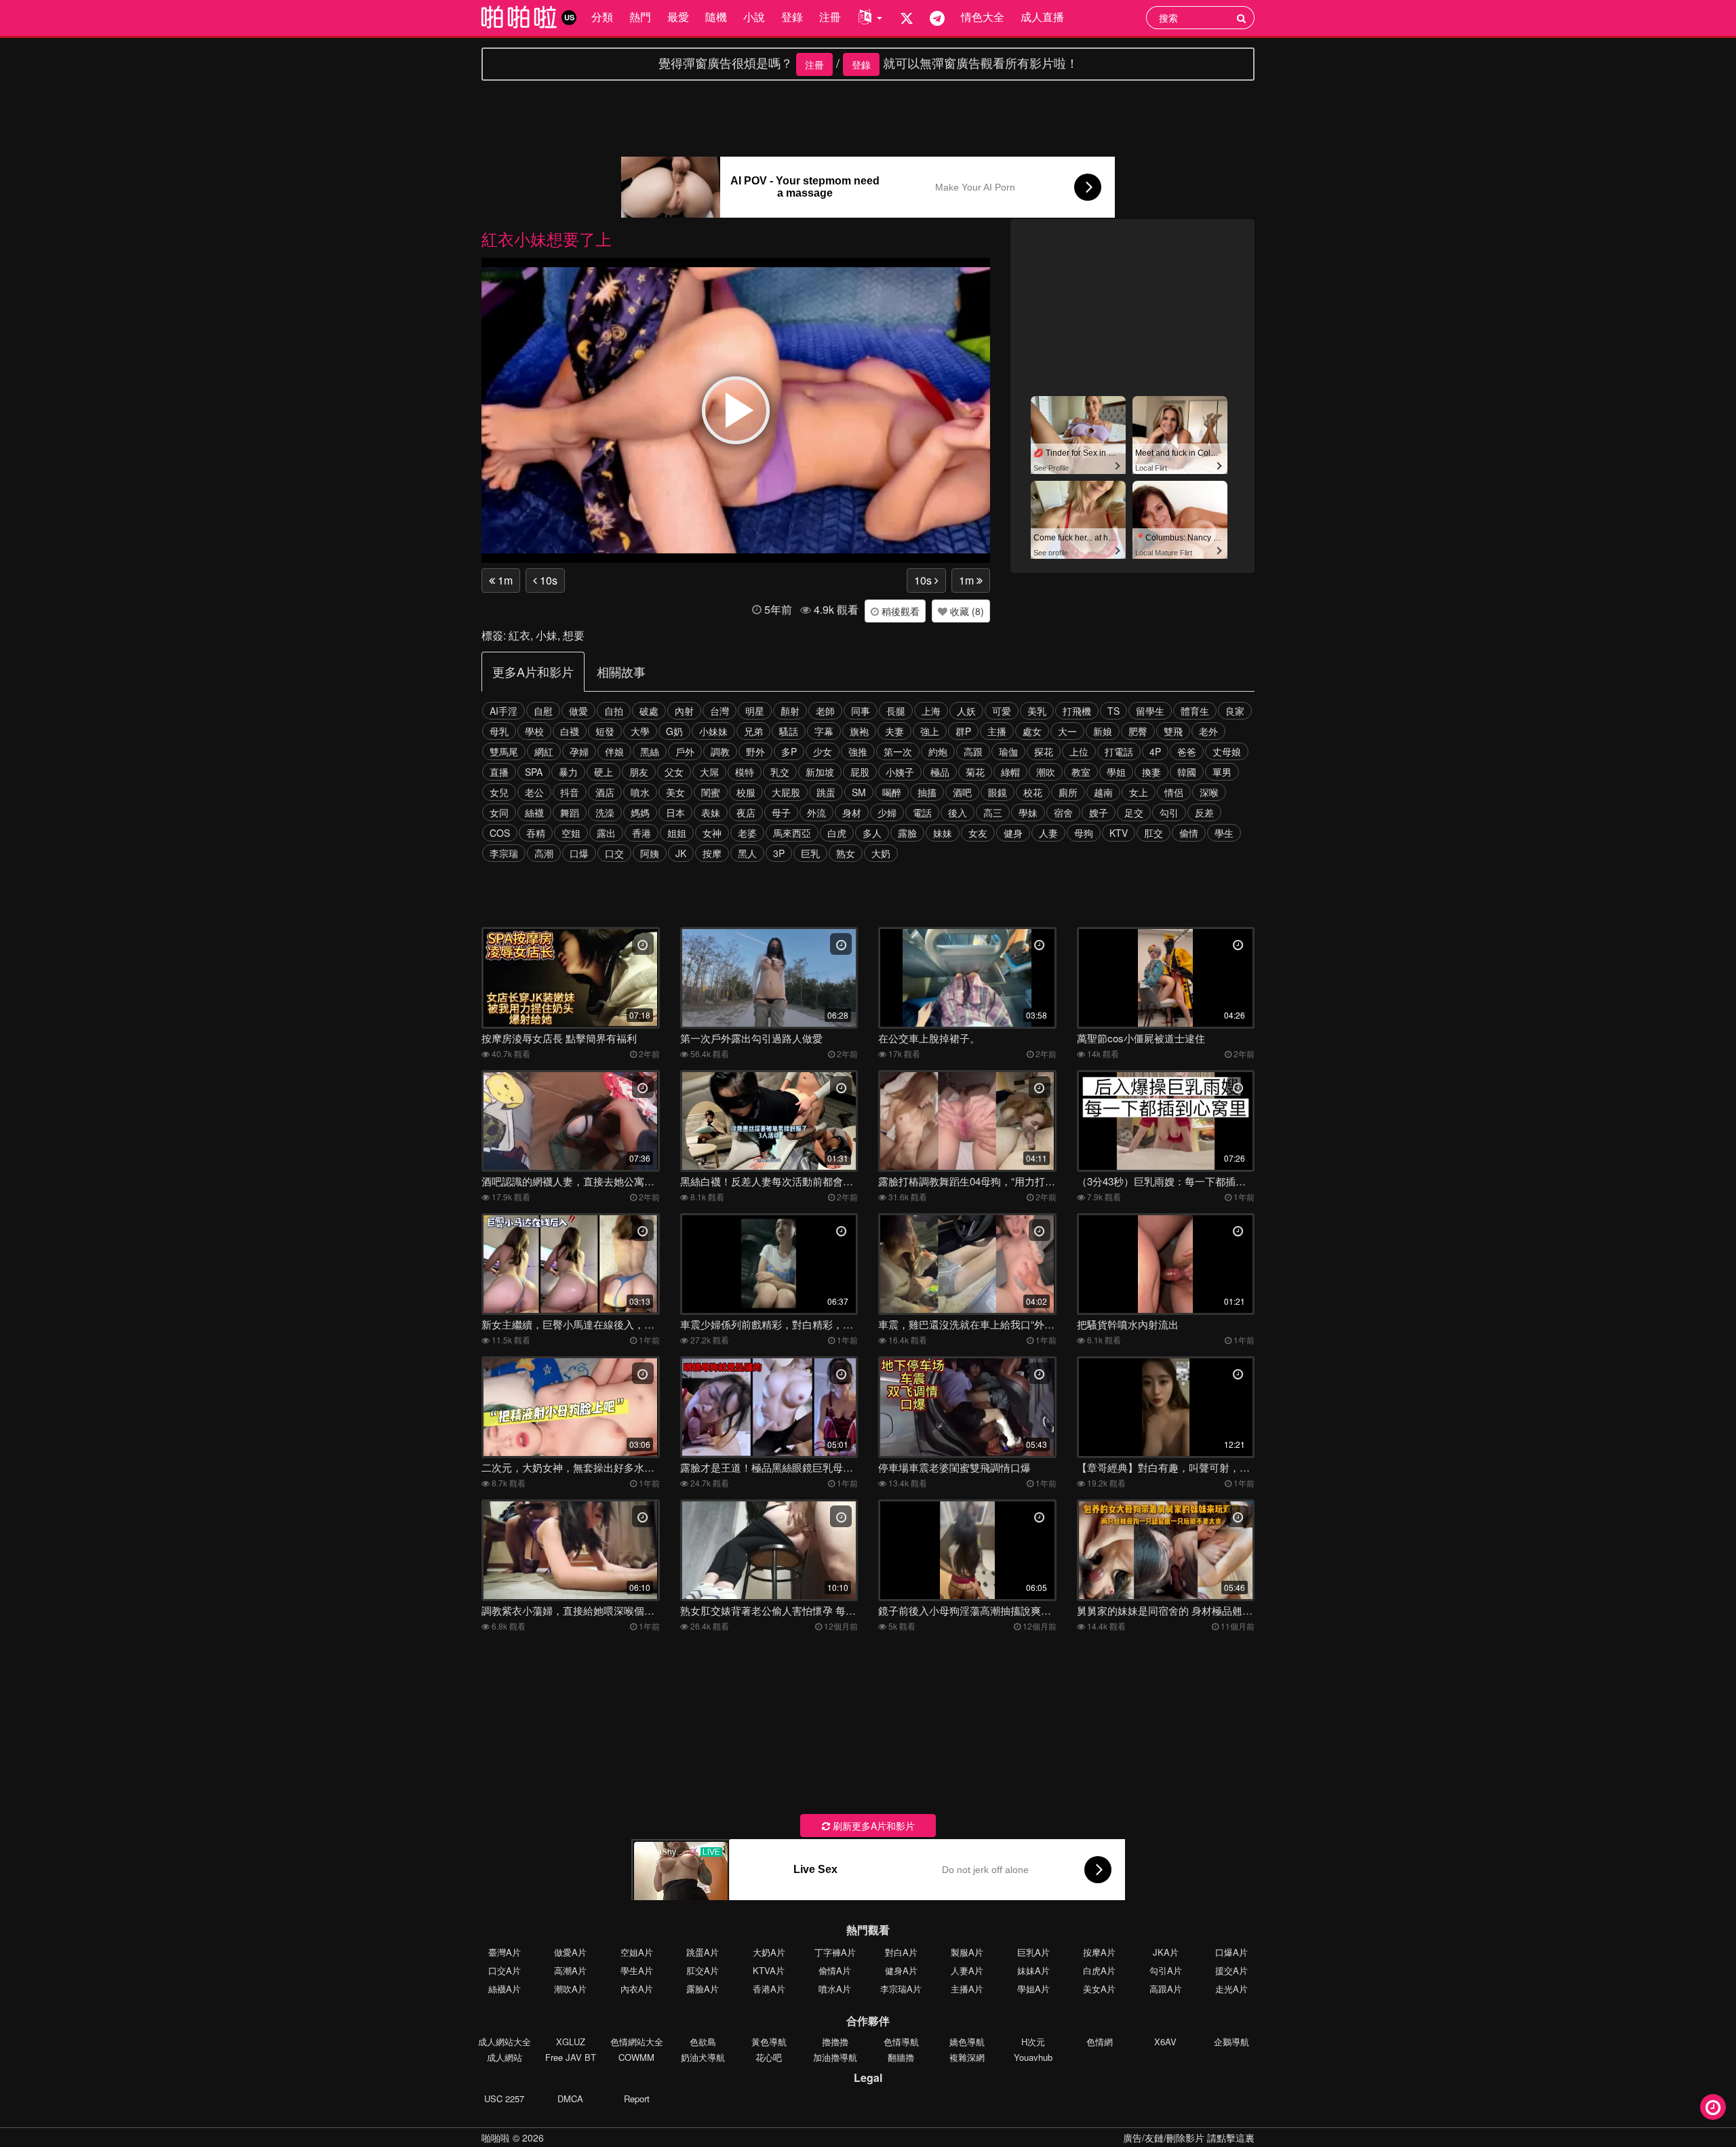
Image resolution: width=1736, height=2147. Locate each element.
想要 (574, 635)
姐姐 (677, 833)
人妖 (966, 711)
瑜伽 (1008, 751)
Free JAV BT (571, 2057)
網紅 (544, 751)
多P (789, 751)
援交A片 (1231, 1970)
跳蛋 (826, 792)
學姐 (1116, 772)
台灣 (719, 711)
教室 (1081, 772)
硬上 (604, 772)
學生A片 (637, 1970)
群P (963, 731)
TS (1113, 711)
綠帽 (1010, 772)
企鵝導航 (1231, 2042)
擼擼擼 (835, 2042)
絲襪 (534, 812)
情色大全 (983, 17)
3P (779, 853)
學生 (1224, 833)
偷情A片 (835, 1970)
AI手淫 (504, 711)
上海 (931, 711)
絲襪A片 (505, 1989)
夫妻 (894, 731)
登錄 (792, 17)
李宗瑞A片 (901, 1989)
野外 (755, 751)
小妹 (547, 635)
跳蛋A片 (703, 1952)
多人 (872, 833)
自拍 (614, 711)
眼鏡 (998, 792)
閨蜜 (711, 792)
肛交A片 (703, 1970)
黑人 (747, 853)
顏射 (790, 711)
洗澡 (605, 812)
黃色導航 (769, 2042)
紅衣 (519, 635)
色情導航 (901, 2042)
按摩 (712, 853)
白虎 (837, 833)
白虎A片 (1099, 1970)
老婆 (747, 833)
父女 (674, 772)
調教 (720, 751)
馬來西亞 (792, 833)
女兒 (499, 792)
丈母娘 (1227, 751)
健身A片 (901, 1970)
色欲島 (703, 2042)
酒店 (605, 792)
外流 (816, 812)
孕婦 (579, 751)
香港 (642, 833)
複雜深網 (967, 2057)
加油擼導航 (835, 2057)
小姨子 (900, 772)
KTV (1119, 833)
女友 (978, 833)
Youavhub (1033, 2057)
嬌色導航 (967, 2042)
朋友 (639, 772)
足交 (1134, 812)
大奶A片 (769, 1952)
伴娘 (614, 751)
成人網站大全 (505, 2042)
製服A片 (967, 1952)
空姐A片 (637, 1952)
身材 (852, 812)
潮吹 (1046, 772)
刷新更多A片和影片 (872, 1826)
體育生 (1195, 711)
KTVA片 (769, 1970)
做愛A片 (570, 1952)
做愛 (578, 711)
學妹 (1028, 812)
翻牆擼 (901, 2057)
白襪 (570, 731)
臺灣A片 (505, 1952)
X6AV (1165, 2042)
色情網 (1100, 2042)
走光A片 (1231, 1989)
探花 (1044, 751)
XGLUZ (571, 2042)
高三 (993, 812)
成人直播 (1042, 17)
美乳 (1037, 711)
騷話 (789, 731)
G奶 (674, 731)
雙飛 (1173, 731)
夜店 (746, 812)
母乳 (499, 731)
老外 (1208, 731)
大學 (640, 731)
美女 (675, 792)
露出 (606, 833)
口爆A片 (1231, 1952)
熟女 (846, 853)
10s (547, 580)
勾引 (1169, 812)
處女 (1032, 731)
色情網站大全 (637, 2042)
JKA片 (1166, 1952)
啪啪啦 (496, 2138)
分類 (602, 17)
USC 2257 (504, 2099)
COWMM (636, 2057)
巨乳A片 (1033, 1952)
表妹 (711, 812)
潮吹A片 (570, 1989)
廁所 (1068, 792)
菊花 (975, 772)
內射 (684, 711)
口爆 (579, 853)
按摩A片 (1099, 1952)
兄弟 (753, 731)
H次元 (1033, 2042)
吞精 (536, 833)
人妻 (1048, 833)
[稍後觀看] (1713, 2107)
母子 (781, 812)
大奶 (881, 853)
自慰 (543, 711)
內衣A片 (637, 1989)
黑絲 (650, 751)
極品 (940, 772)
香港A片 (769, 1989)
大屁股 (786, 792)
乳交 (780, 772)
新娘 (1103, 731)
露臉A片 (703, 1989)
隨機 (716, 17)
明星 (755, 711)
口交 (614, 853)
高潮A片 (570, 1970)
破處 (649, 711)
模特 (745, 772)
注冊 (830, 17)
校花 (1033, 792)
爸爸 (1187, 751)
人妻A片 (967, 1970)
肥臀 (1138, 731)
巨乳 (810, 853)
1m (504, 580)
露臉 (907, 833)
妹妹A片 (1033, 1970)
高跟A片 (1166, 1989)
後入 (958, 812)
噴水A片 (835, 1989)
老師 (825, 711)
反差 (1204, 812)
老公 (534, 792)
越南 (1103, 792)
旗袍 (859, 731)
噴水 (640, 792)
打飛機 (1077, 711)
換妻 (1151, 772)
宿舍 (1063, 812)
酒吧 (962, 792)
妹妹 (943, 833)
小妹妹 (713, 731)
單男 (1222, 772)
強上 (930, 731)
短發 (605, 731)
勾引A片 (1166, 1970)
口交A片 (505, 1970)
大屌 (709, 772)
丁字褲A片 (835, 1952)
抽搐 (927, 792)
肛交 (1153, 833)
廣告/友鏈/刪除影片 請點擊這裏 (1189, 2138)
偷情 (1189, 833)
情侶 (1174, 792)
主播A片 (967, 1989)
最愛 (678, 17)
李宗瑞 (504, 853)
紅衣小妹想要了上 (547, 238)
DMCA (570, 2099)
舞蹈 (570, 812)
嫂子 (1099, 812)
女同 (499, 812)
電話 (922, 812)
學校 (534, 731)
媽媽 (640, 812)
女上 (1139, 792)
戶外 (685, 751)
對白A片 (901, 1952)
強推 (858, 751)
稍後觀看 (899, 611)
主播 (997, 731)
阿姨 (650, 853)
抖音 (570, 792)
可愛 (1002, 711)
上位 (1079, 751)
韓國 (1187, 772)
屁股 (860, 772)
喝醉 (892, 792)
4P (1155, 751)
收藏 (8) (966, 611)
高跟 (973, 751)
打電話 (1119, 751)
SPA (534, 772)
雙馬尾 (504, 751)
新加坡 (820, 772)
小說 (754, 17)
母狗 (1084, 833)
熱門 (640, 17)
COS (500, 833)
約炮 (938, 751)
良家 (1235, 711)
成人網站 (505, 2057)
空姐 (571, 833)
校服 (746, 792)
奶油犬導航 (703, 2057)
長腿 (896, 711)
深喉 (1209, 792)
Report (637, 2099)
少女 (823, 751)
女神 (712, 833)
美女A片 (1099, 1989)
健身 (1013, 833)
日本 (675, 812)
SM (859, 792)
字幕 (824, 731)
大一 (1067, 731)
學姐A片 (1033, 1989)
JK (681, 853)
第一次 (898, 751)
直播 (499, 772)
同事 (861, 711)
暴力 (568, 772)
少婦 (887, 812)
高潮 (544, 853)
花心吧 (769, 2057)
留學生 (1150, 711)
